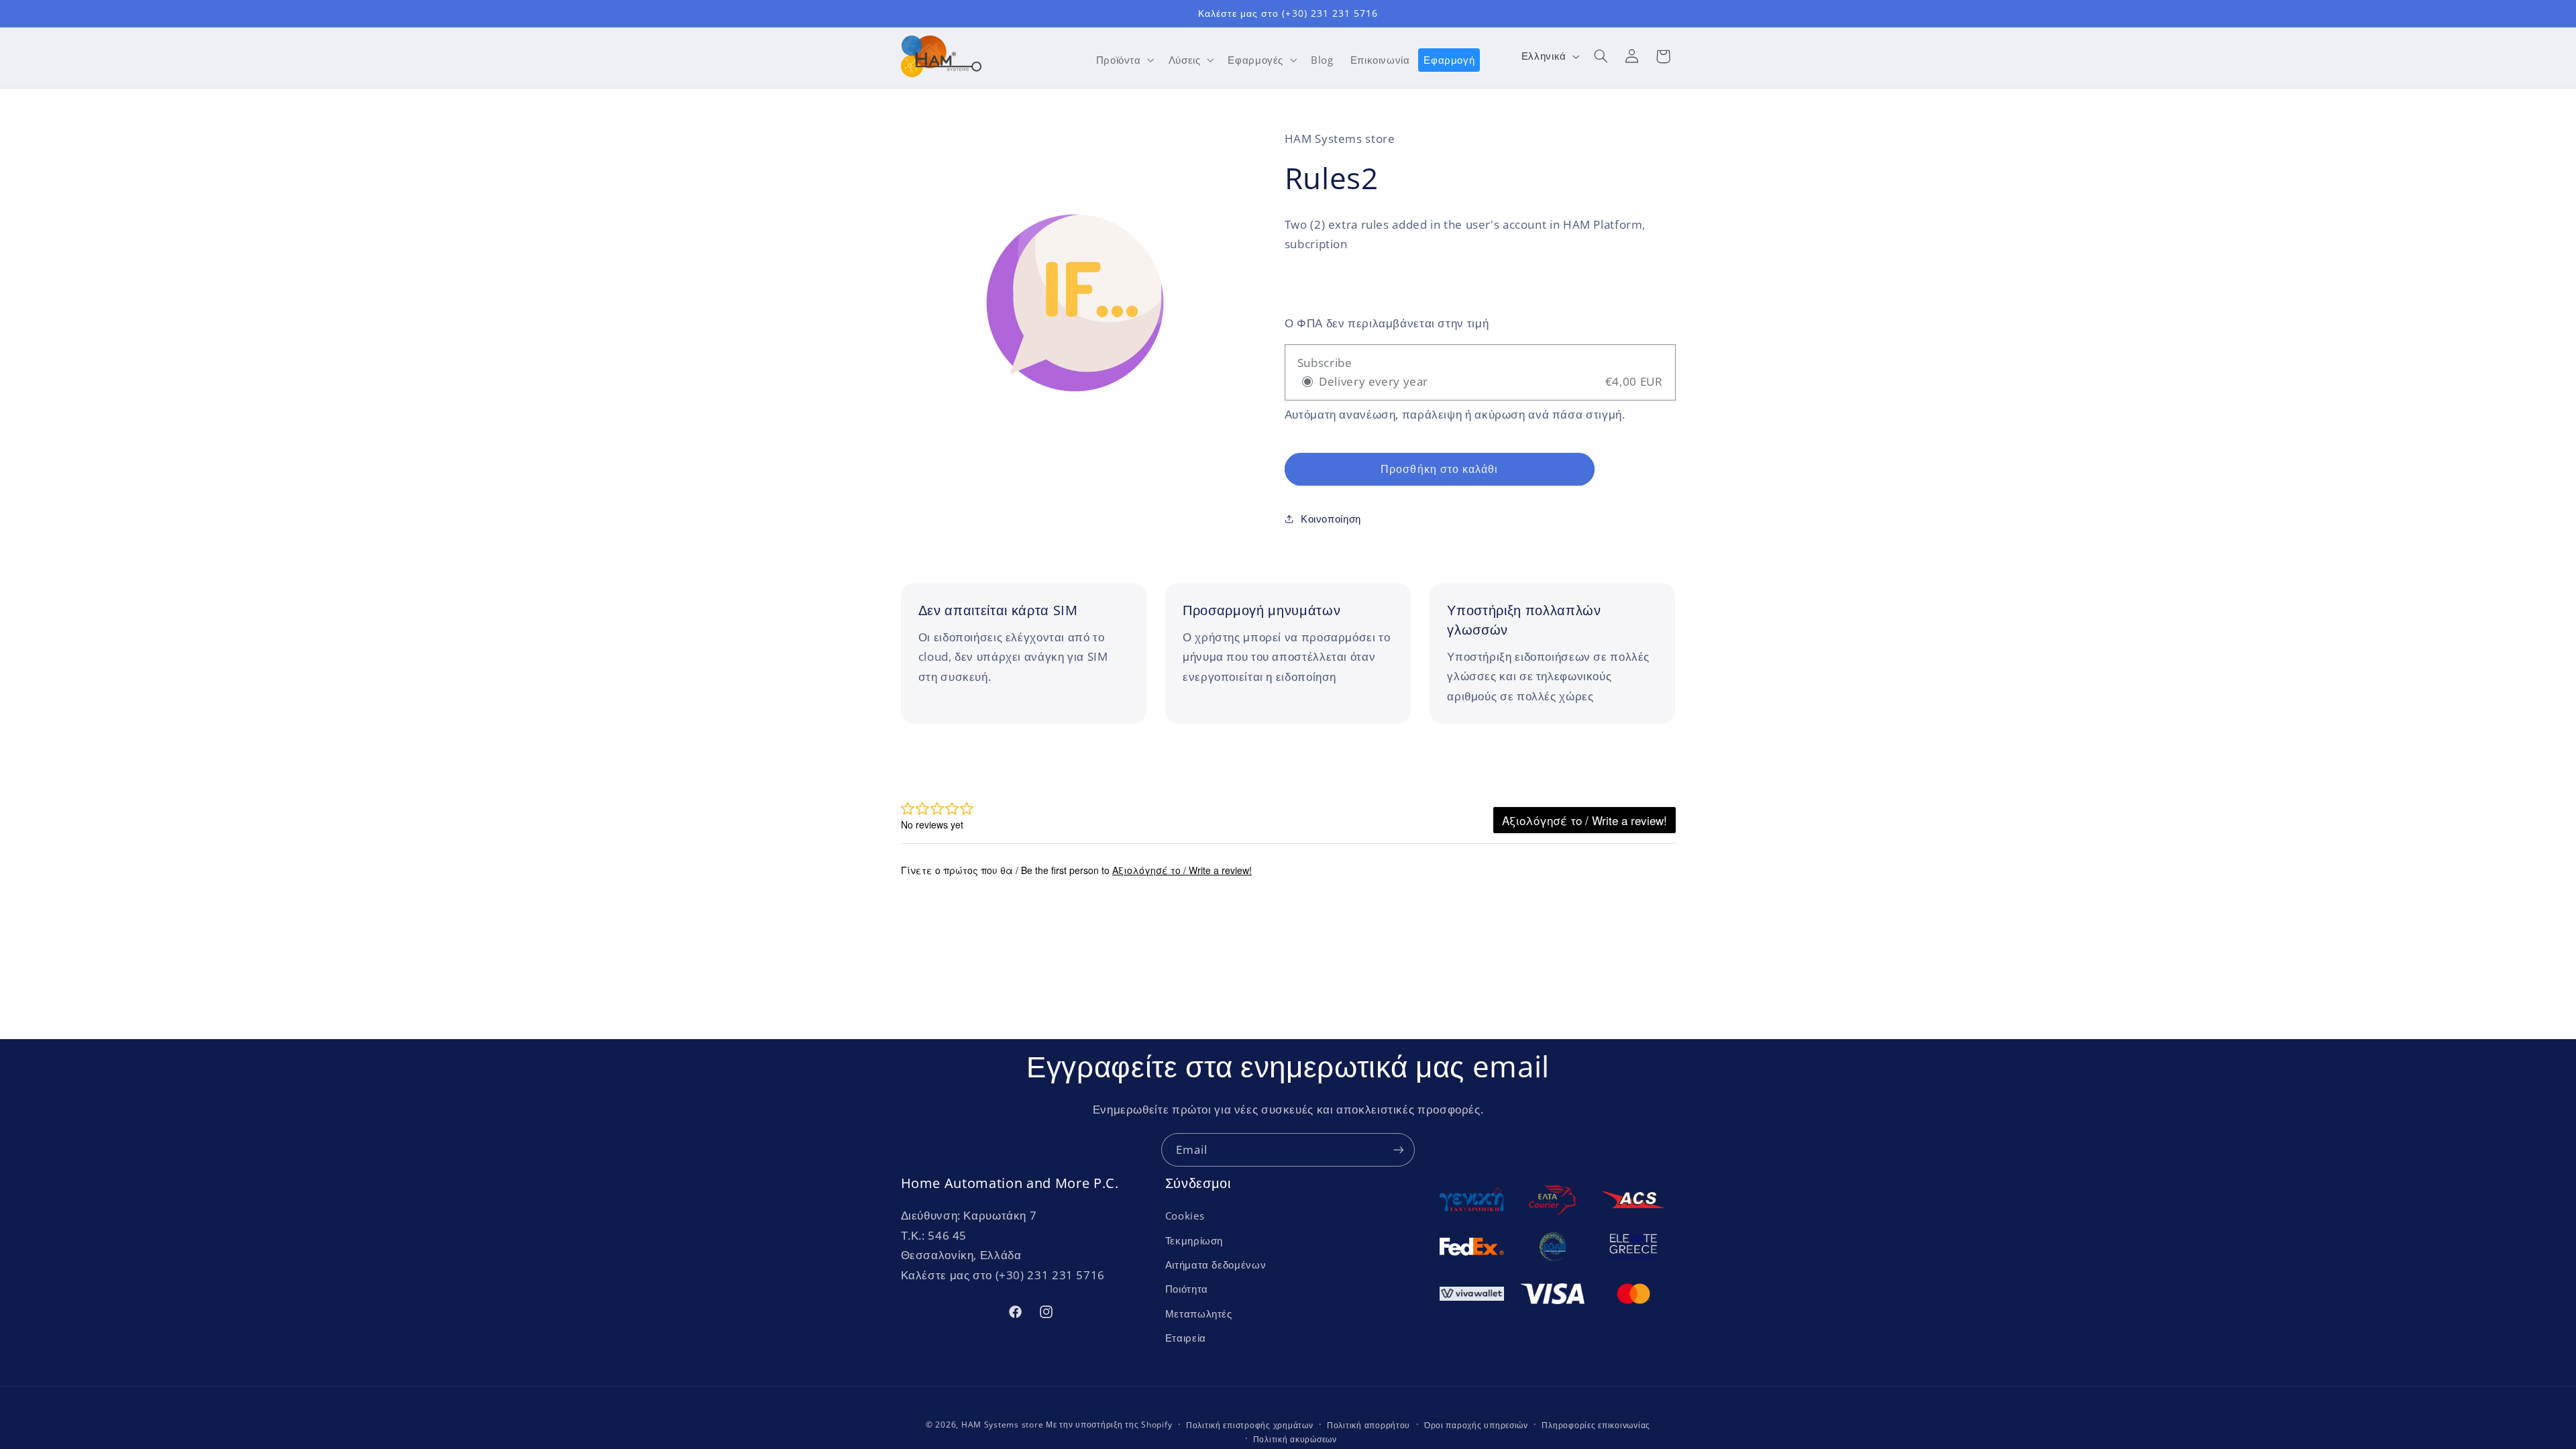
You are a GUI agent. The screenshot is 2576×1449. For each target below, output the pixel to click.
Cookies (1185, 1216)
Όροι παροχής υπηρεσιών (1476, 1425)
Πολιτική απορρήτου (1368, 1425)
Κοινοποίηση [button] (1331, 519)
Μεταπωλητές (1199, 1313)
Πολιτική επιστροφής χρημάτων (1250, 1425)
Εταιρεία (1186, 1338)
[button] (1124, 60)
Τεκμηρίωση (1194, 1240)
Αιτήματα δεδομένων (1216, 1265)
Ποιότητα (1187, 1289)
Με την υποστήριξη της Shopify (1109, 1425)
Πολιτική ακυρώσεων (1295, 1439)
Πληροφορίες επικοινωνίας (1596, 1425)
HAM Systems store (1003, 1425)
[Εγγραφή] (1399, 1149)
